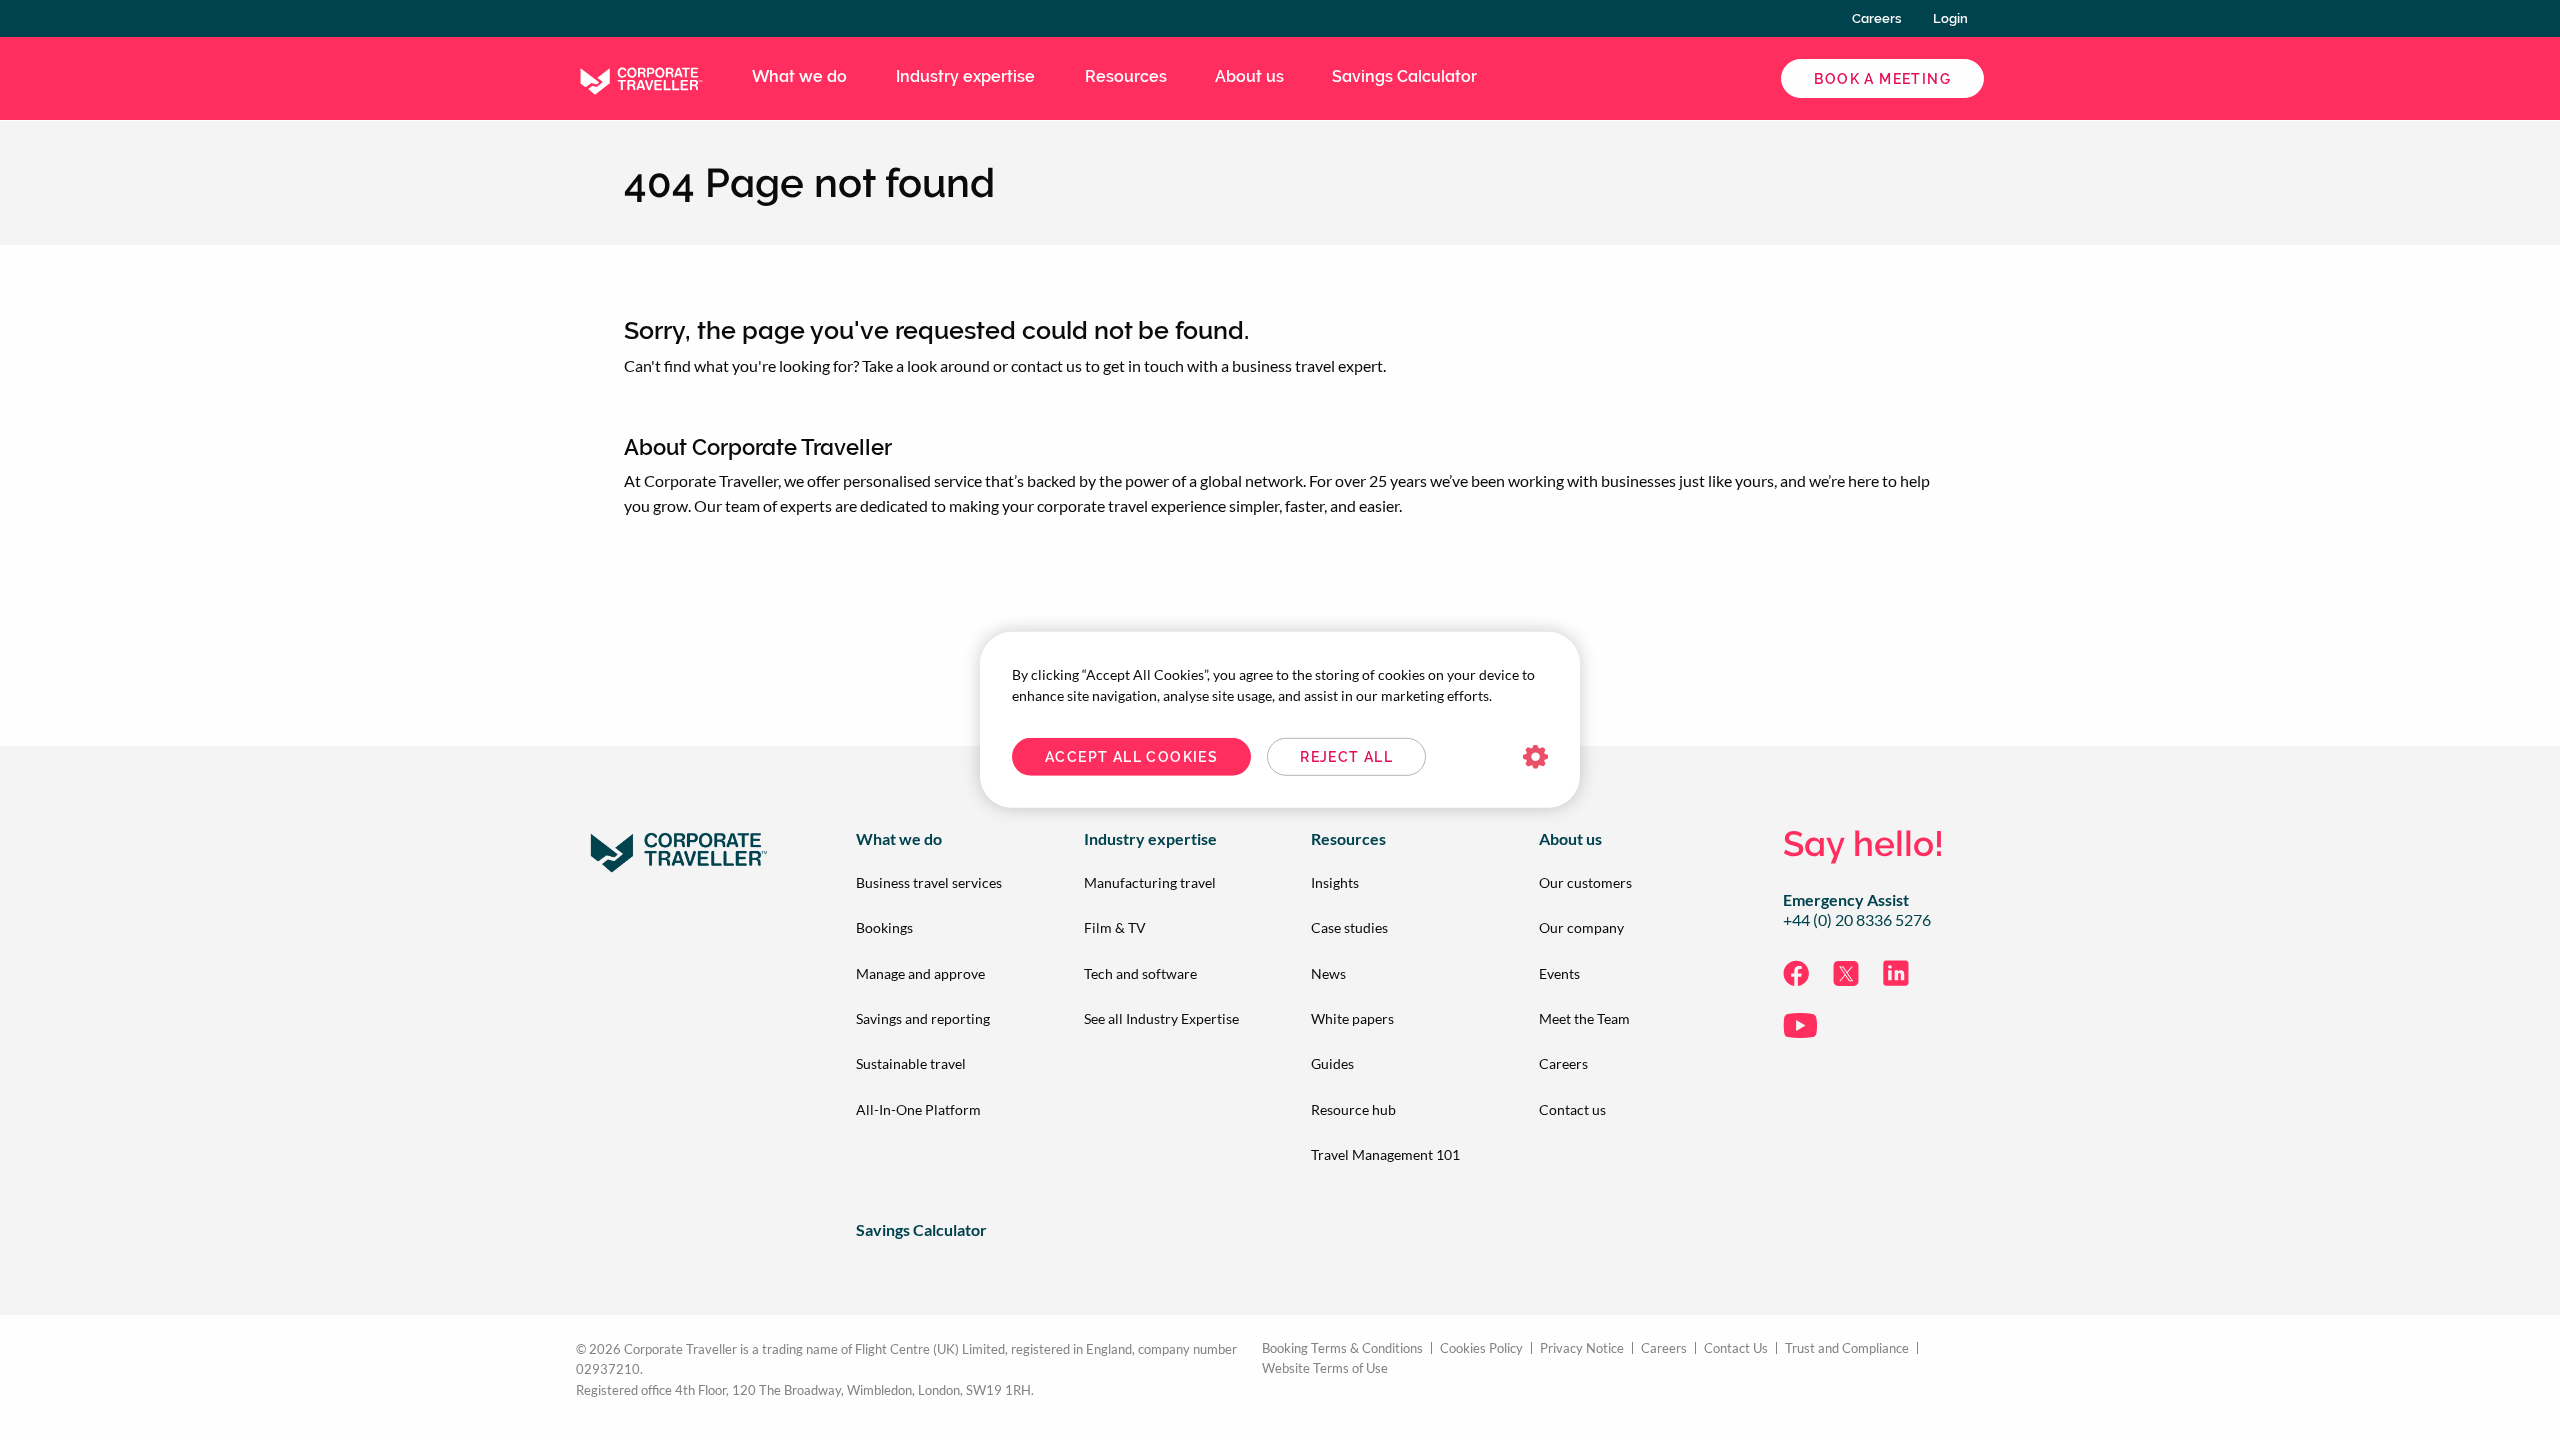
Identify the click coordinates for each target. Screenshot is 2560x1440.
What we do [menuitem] (799, 76)
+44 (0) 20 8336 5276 (1857, 920)
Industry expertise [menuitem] (965, 76)
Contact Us (1736, 1348)
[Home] (640, 76)
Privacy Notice (1582, 1348)
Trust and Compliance (1847, 1348)
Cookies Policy (1481, 1348)
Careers (1876, 18)
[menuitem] (938, 882)
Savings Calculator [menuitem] (1404, 76)
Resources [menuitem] (1126, 76)
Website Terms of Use (1325, 1368)
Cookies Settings (1535, 757)
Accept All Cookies (1131, 757)
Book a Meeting (1882, 79)
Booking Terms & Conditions (1342, 1348)
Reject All (1346, 757)
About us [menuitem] (1249, 76)
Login (1950, 18)
